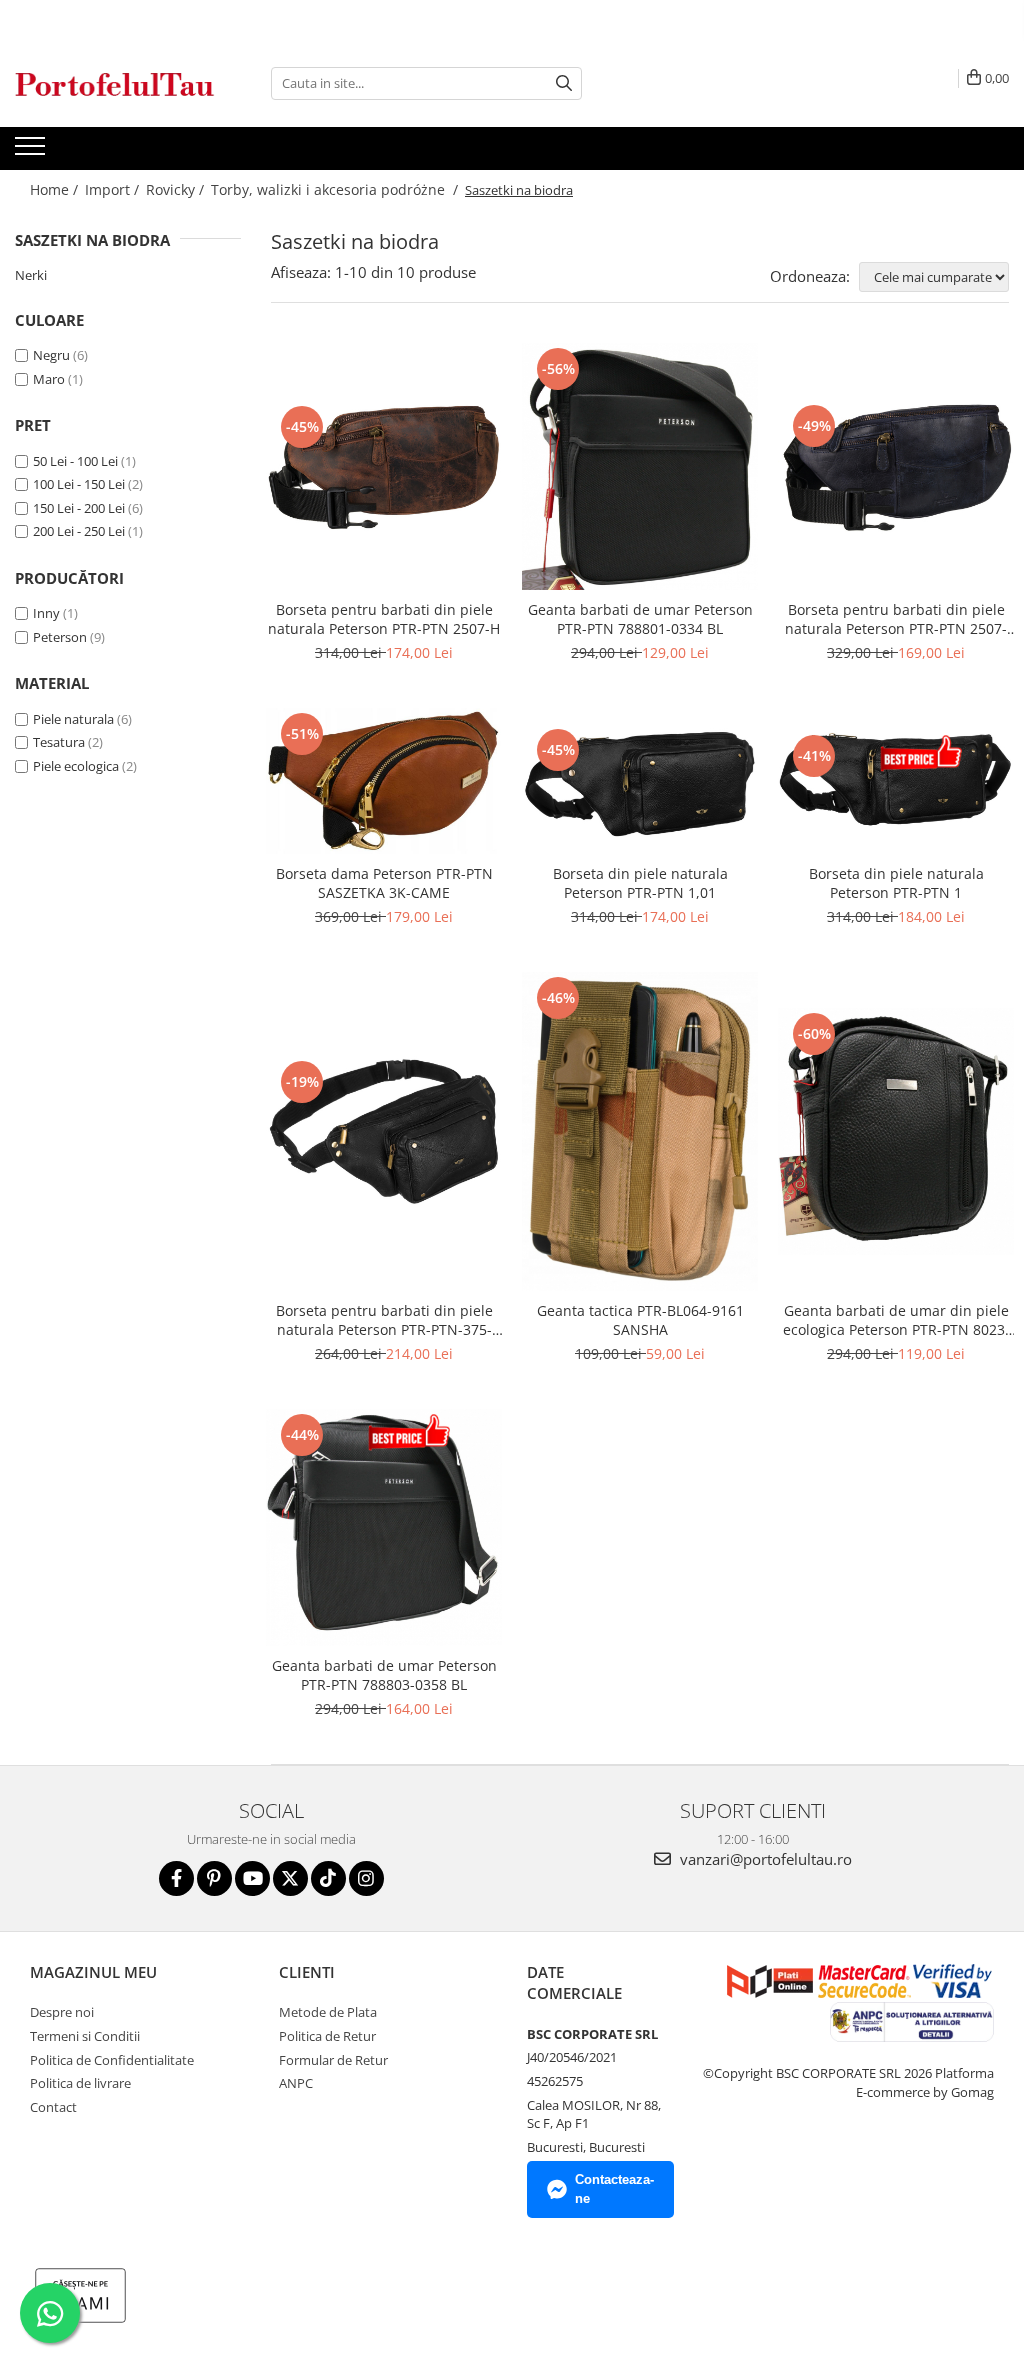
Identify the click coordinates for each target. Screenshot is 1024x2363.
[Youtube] (252, 1878)
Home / (56, 189)
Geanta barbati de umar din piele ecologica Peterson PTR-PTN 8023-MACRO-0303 (896, 1320)
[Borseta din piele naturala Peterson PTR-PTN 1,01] (640, 781)
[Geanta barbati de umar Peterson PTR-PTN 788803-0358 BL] (384, 1528)
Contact (53, 2107)
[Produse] (32, 152)
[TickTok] (328, 1878)
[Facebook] (176, 1878)
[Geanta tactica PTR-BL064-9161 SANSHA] (640, 1131)
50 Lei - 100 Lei (75, 461)
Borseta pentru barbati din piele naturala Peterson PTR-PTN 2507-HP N (896, 619)
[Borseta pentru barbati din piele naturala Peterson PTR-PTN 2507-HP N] (896, 467)
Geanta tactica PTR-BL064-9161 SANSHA (640, 1320)
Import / (114, 189)
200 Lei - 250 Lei (79, 531)
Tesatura (59, 742)
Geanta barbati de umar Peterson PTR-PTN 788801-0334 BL (640, 619)
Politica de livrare (80, 2083)
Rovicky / (177, 189)
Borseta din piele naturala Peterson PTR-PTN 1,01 (640, 883)
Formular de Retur (333, 2060)
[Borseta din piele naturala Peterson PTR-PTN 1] (896, 781)
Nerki (31, 275)
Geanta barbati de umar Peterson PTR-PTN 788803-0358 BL (384, 1675)
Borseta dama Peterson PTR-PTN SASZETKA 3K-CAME (384, 883)
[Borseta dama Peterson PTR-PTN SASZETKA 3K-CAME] (384, 781)
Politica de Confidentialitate (112, 2060)
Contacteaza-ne (614, 2189)
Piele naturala (73, 719)
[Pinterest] (214, 1878)
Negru (51, 355)
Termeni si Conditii (85, 2036)
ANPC (296, 2083)
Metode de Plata (328, 2012)
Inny (46, 613)
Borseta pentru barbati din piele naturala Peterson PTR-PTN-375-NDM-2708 (384, 1320)
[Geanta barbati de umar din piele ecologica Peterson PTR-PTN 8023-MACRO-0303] (896, 1132)
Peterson (60, 637)
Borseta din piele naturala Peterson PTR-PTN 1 (896, 883)
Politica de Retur (327, 2036)
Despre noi (62, 2012)
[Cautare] (564, 83)
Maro (49, 379)
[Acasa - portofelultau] (115, 83)
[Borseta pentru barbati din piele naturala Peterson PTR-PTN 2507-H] (384, 466)
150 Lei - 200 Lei (79, 508)
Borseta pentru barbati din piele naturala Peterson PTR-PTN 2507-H (384, 619)
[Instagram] (366, 1878)
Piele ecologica (76, 766)
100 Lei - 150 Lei (79, 484)
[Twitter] (290, 1878)
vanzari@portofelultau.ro (764, 1859)
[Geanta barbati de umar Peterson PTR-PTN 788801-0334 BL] (640, 466)
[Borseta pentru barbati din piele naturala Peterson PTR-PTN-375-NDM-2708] (384, 1131)
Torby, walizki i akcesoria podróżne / (336, 189)
